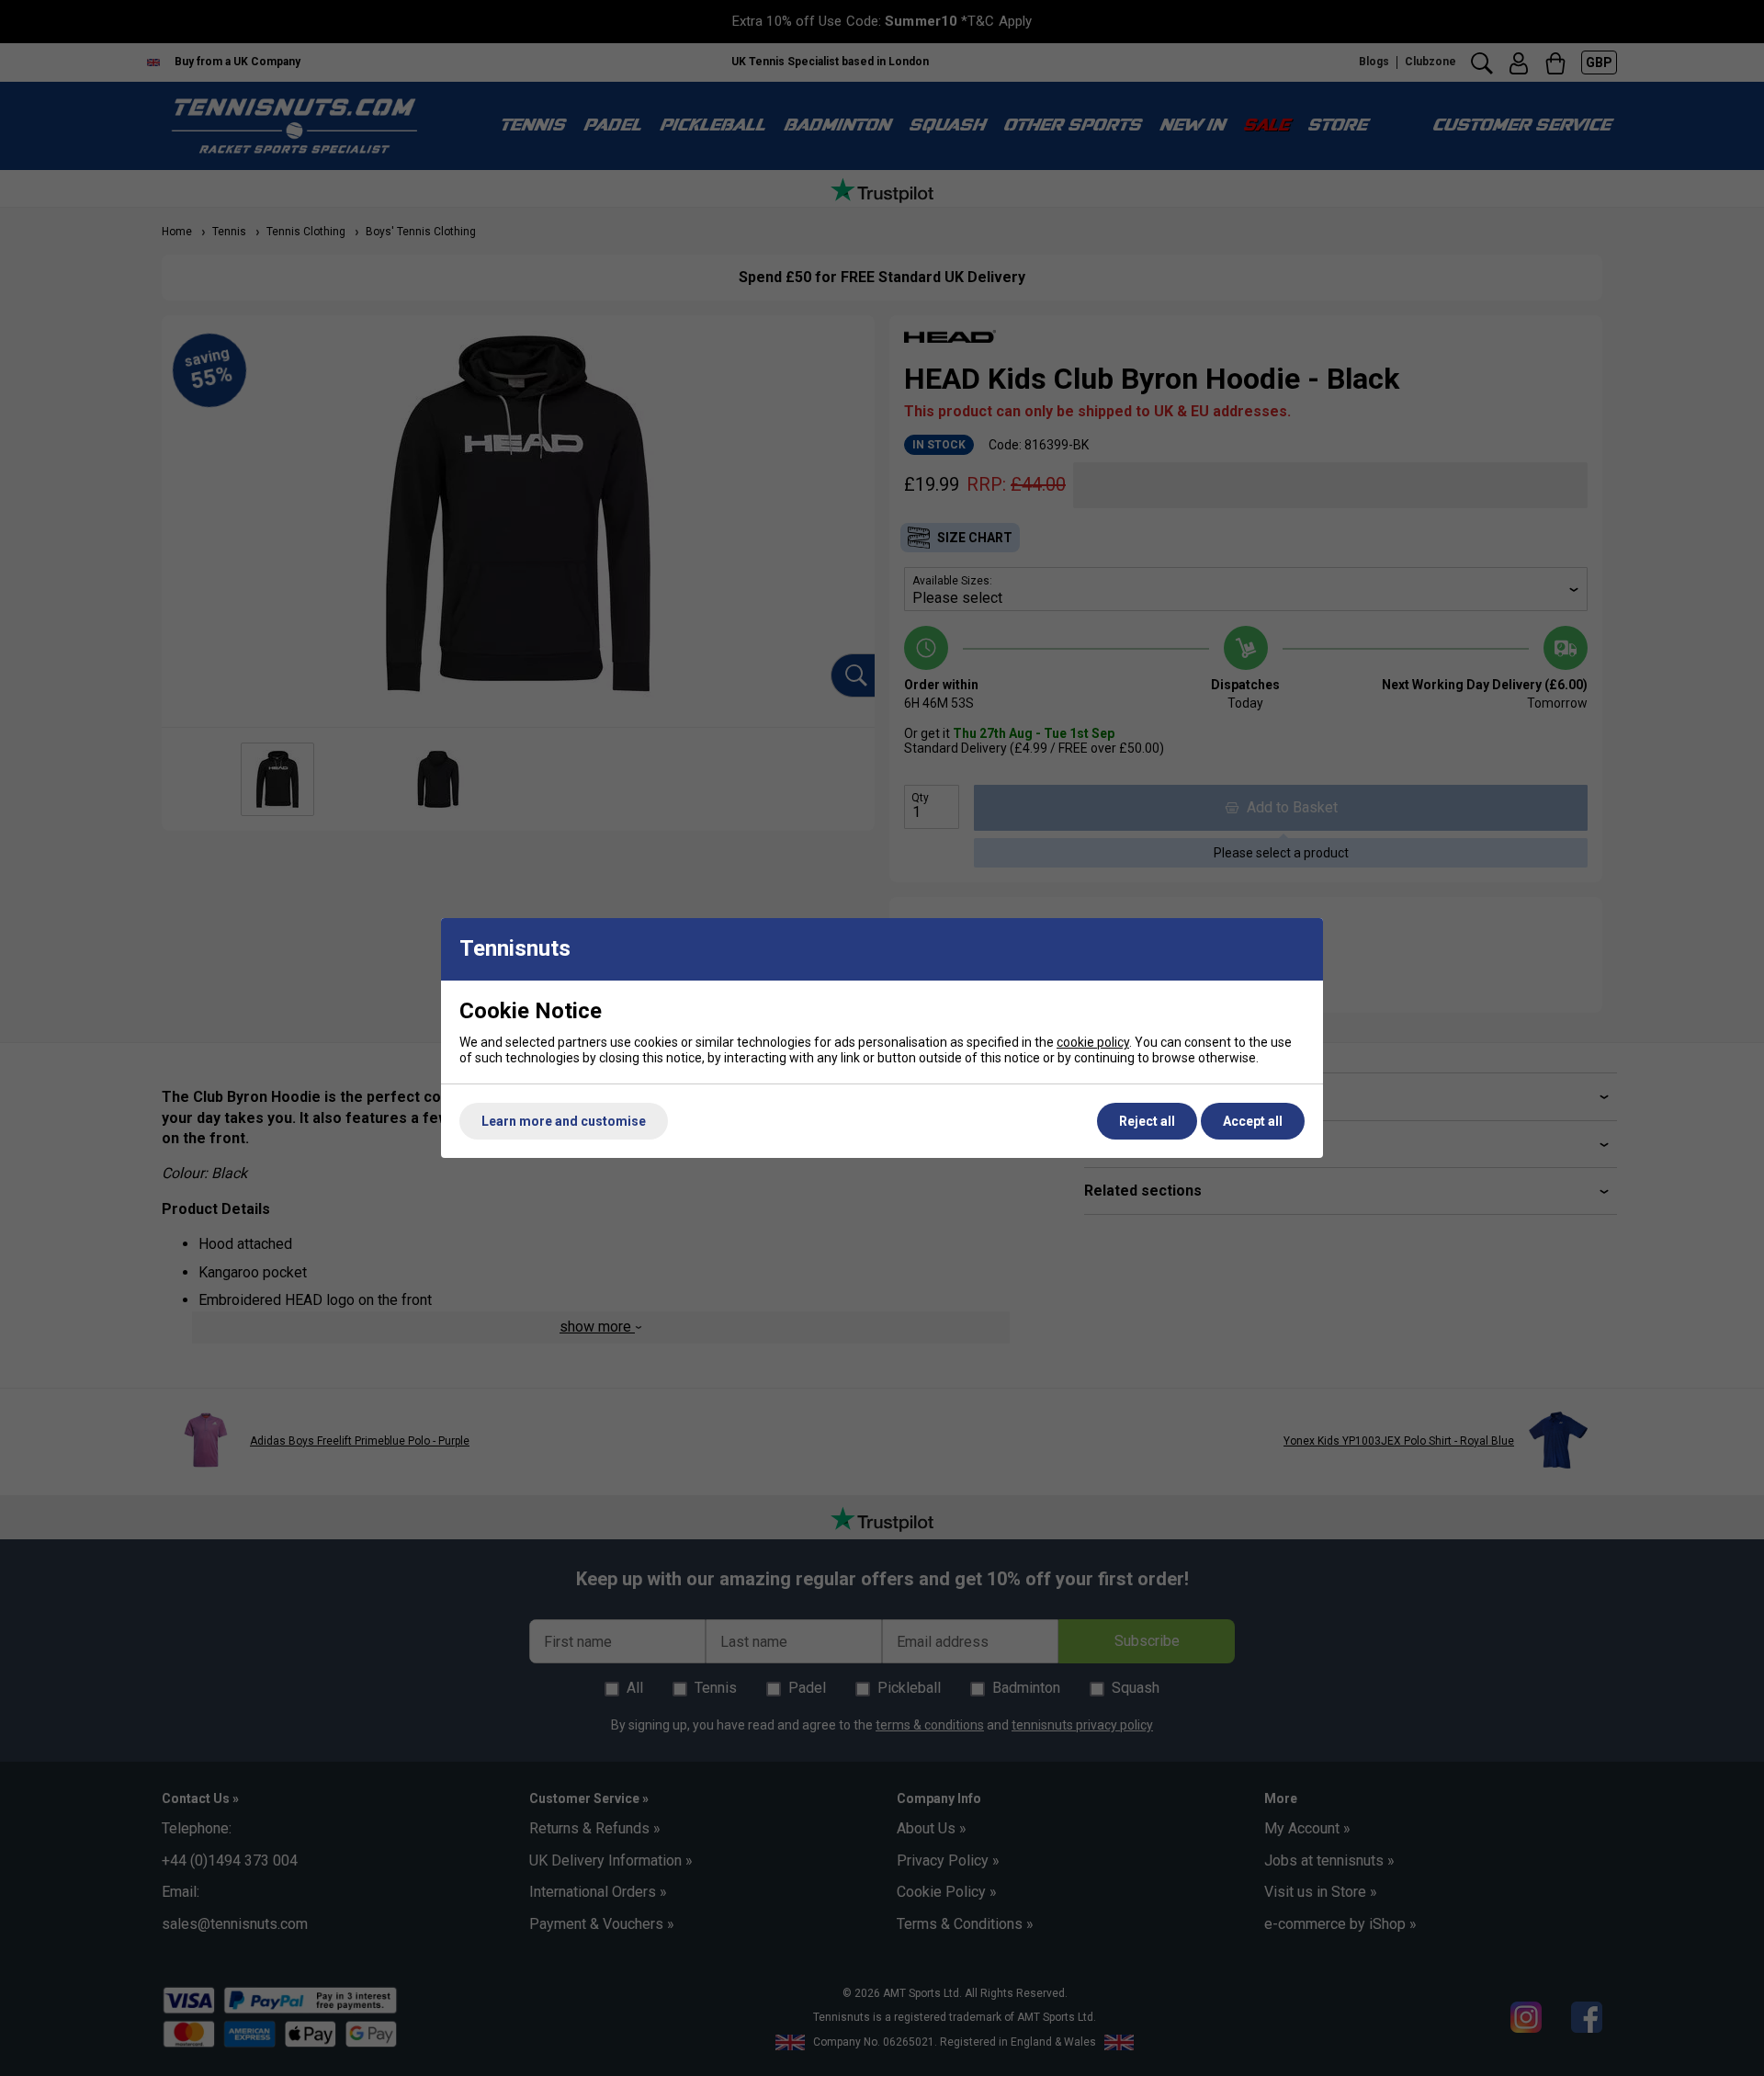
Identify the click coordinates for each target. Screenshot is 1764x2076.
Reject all (1147, 1121)
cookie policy (1093, 1042)
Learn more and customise (564, 1121)
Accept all (1253, 1121)
